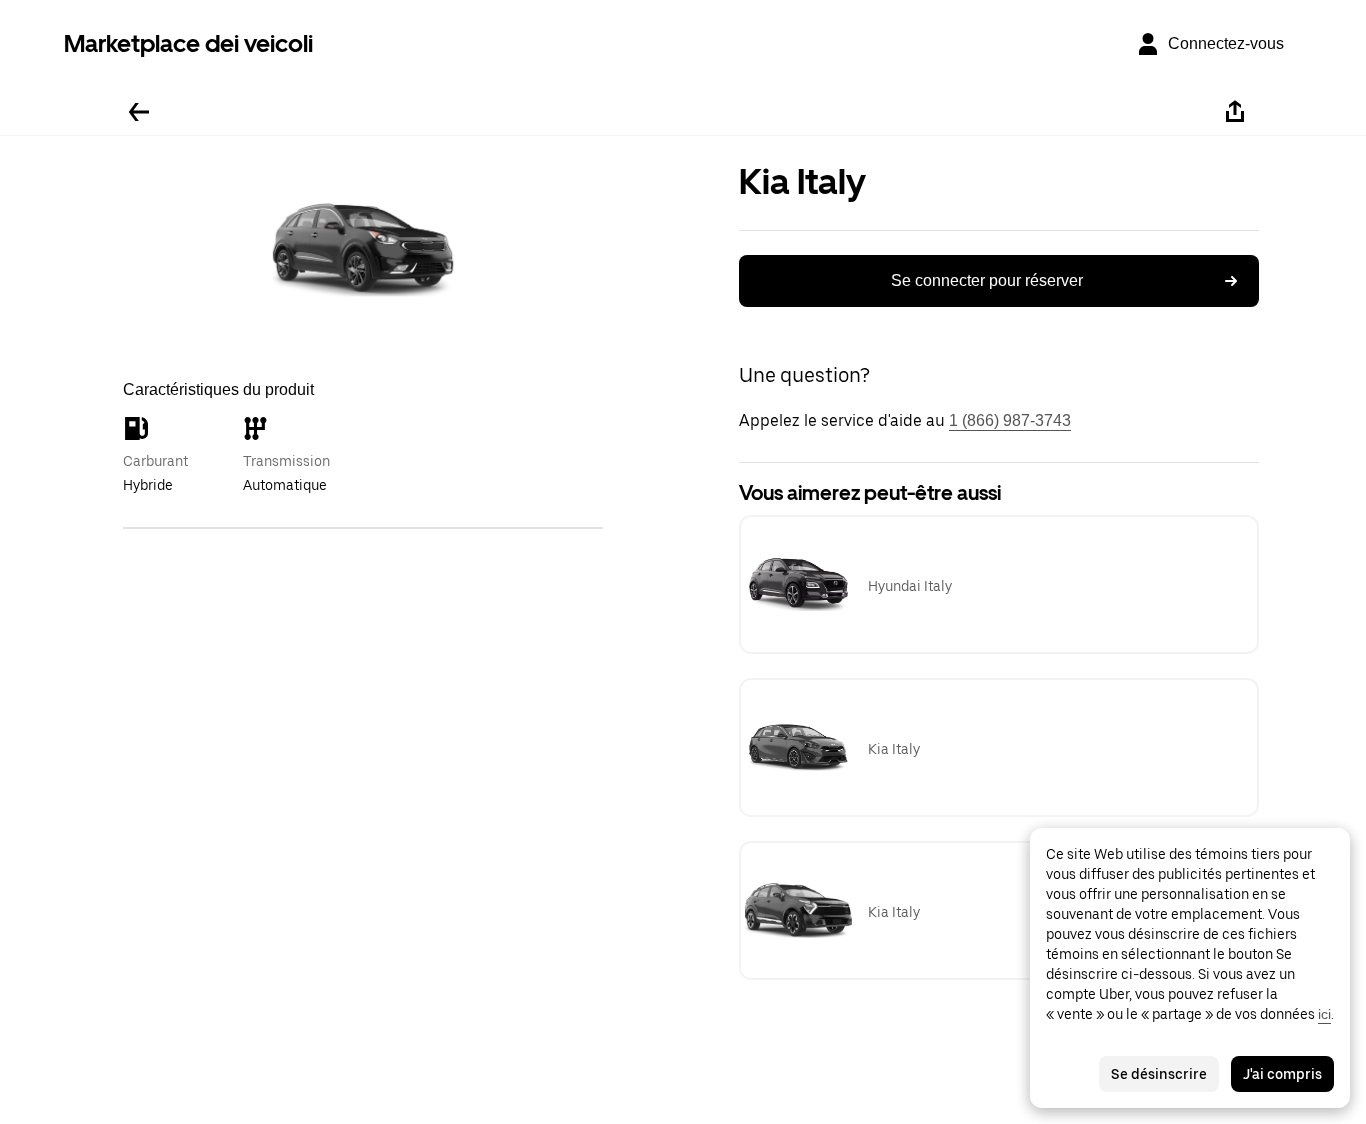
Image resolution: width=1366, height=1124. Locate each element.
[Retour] (139, 112)
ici (1324, 1014)
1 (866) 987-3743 (1010, 420)
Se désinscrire (1159, 1074)
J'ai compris (1282, 1074)
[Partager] (1235, 112)
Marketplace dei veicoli (188, 43)
